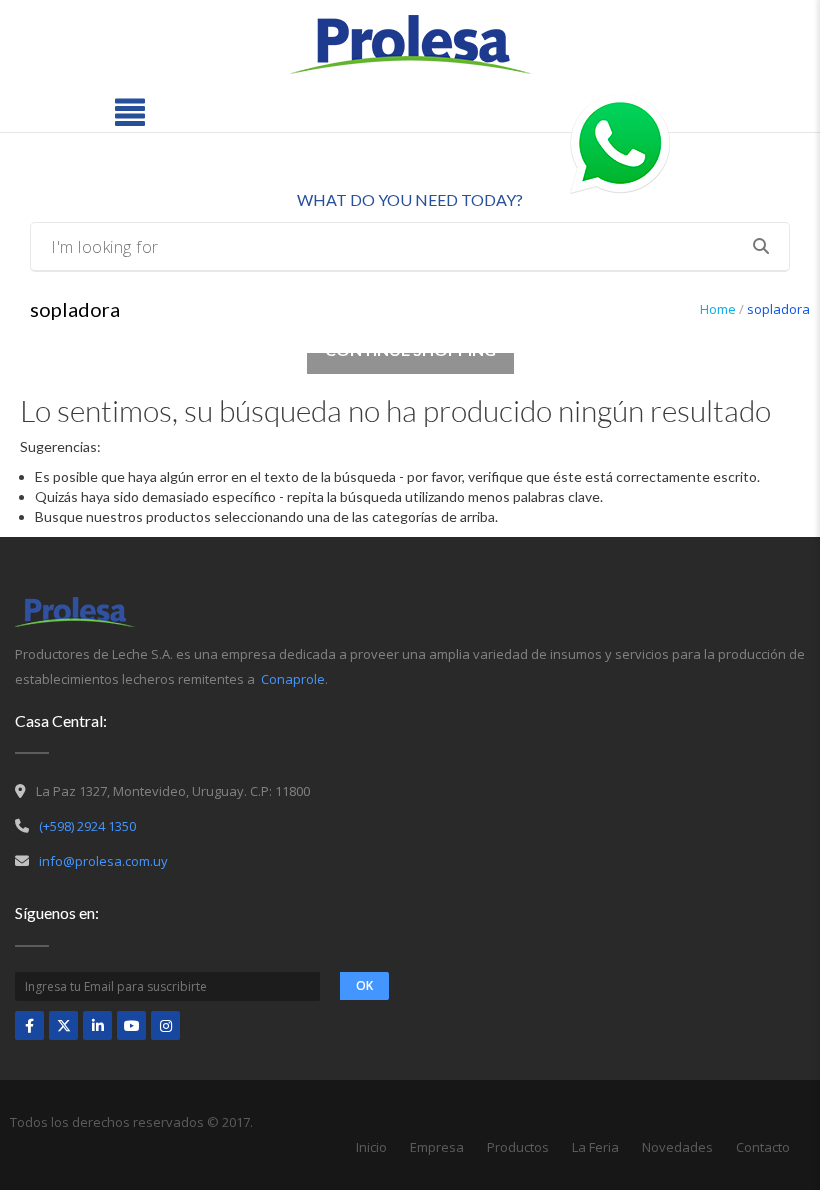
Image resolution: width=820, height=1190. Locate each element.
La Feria (595, 1147)
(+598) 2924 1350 (87, 826)
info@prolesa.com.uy (103, 861)
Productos (518, 1147)
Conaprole (293, 679)
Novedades (677, 1147)
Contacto (763, 1147)
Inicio (371, 1147)
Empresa (437, 1147)
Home (718, 309)
